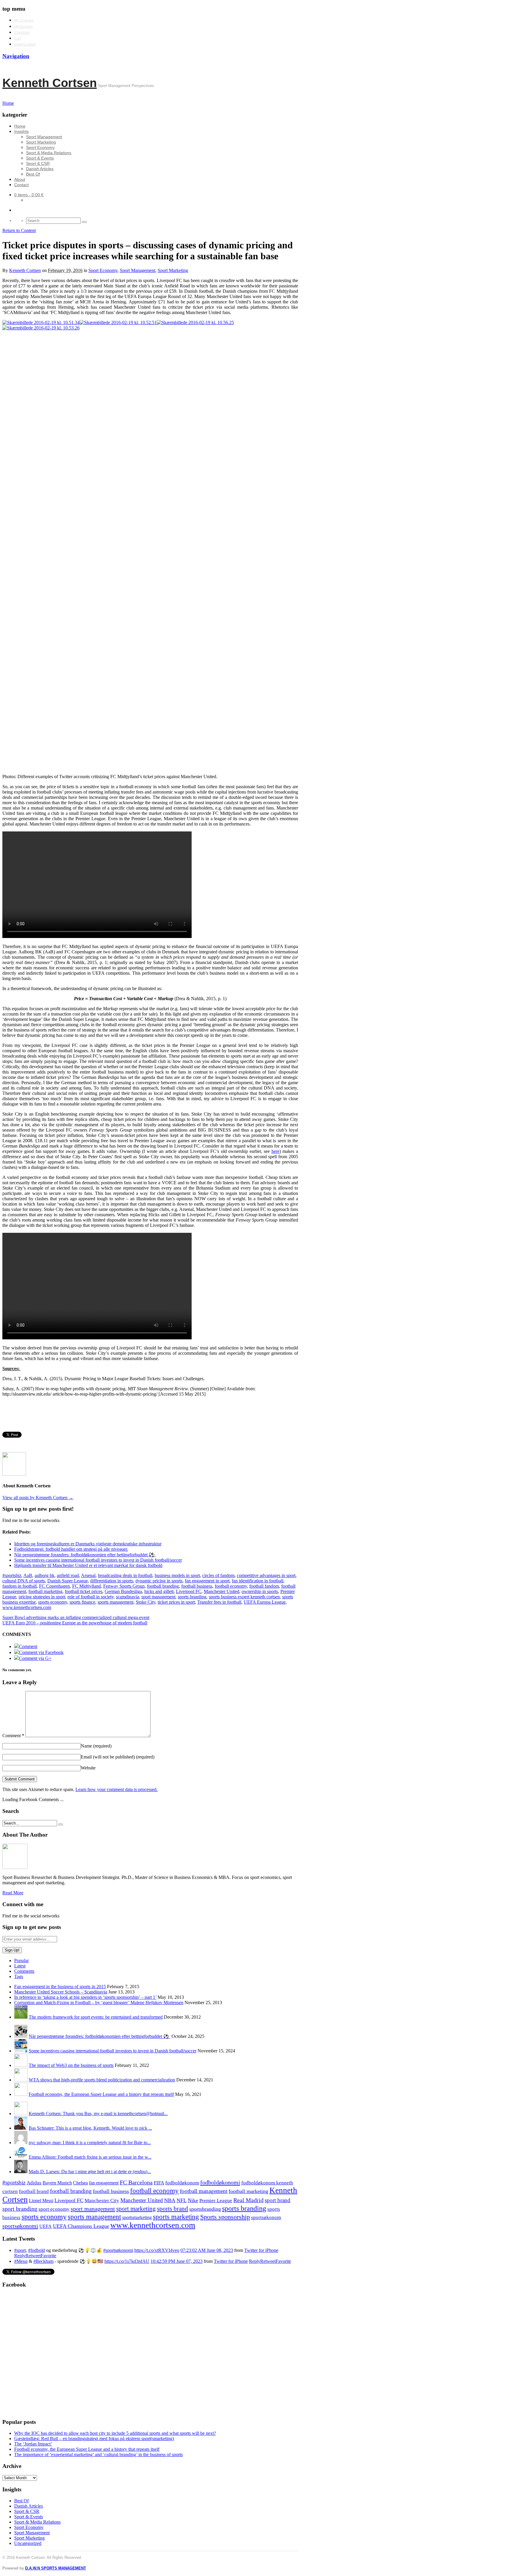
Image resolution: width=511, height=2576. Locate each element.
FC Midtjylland (86, 1586)
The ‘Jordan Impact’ (33, 2444)
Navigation (16, 56)
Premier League (216, 2201)
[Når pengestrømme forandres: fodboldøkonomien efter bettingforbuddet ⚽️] (21, 2036)
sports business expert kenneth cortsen (244, 1597)
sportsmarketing (137, 2217)
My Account (23, 27)
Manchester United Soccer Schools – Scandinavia (61, 1992)
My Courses (24, 20)
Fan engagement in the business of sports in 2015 (60, 1987)
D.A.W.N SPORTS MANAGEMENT (56, 2568)
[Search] (84, 222)
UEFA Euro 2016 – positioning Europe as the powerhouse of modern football (75, 1623)
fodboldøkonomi (220, 2182)
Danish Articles (40, 169)
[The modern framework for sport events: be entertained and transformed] (21, 2017)
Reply (20, 2256)
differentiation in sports (112, 1581)
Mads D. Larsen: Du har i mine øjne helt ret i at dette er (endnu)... (90, 2172)
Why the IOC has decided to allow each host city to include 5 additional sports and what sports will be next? (115, 2433)
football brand (34, 2191)
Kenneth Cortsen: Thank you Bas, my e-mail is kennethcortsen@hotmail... (98, 2114)
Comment (13, 1736)
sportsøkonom (266, 2217)
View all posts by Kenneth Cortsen (38, 1498)
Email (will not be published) (118, 1757)
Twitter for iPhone (261, 2250)
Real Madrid (248, 2200)
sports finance (82, 1602)
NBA (170, 2200)
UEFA (46, 2226)
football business (197, 1586)
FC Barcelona (136, 2182)
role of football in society (90, 1597)
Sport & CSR (38, 163)
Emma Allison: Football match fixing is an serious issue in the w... (90, 2157)
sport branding (20, 2209)
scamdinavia (127, 1597)
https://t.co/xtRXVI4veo (157, 2250)
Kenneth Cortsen (50, 83)
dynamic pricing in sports (159, 1581)
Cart (18, 38)
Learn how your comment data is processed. (117, 1789)
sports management (115, 1602)
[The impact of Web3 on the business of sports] (21, 2065)
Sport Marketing (41, 142)
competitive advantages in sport (266, 1575)
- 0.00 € (29, 195)
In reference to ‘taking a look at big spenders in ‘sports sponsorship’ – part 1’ (85, 1997)
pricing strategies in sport (42, 1597)
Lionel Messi (41, 2201)
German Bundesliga (123, 1591)
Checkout (22, 33)
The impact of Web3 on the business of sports (71, 2065)
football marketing (45, 1591)
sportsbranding (205, 2209)
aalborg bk (45, 1575)
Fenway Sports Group (124, 1586)
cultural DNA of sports (24, 1581)
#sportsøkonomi (118, 2250)
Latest (20, 1966)
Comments (24, 1971)
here (275, 1151)
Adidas (34, 2183)
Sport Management (44, 137)
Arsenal (88, 1575)
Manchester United (221, 1591)
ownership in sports (260, 1591)
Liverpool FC (189, 1591)
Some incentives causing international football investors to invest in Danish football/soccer (113, 2051)
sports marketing (176, 2217)
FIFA (159, 2183)
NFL (182, 2200)
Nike (193, 2200)
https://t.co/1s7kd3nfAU (127, 2261)
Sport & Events (40, 158)
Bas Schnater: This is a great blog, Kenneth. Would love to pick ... (90, 2128)
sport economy (54, 2209)
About (20, 179)
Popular (21, 1960)
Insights (21, 131)
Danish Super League (68, 1581)
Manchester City (102, 2201)
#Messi (21, 2261)
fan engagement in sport (207, 1581)
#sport (20, 2250)
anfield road (68, 1575)
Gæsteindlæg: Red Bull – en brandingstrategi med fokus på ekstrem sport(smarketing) (94, 2439)
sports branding (192, 1597)
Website (88, 1768)
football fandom (264, 1586)
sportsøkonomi (20, 2226)
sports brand (173, 2209)
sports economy (53, 1602)
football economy (231, 1586)
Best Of (33, 174)
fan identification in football (258, 1581)
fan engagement (104, 2183)
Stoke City (145, 1602)
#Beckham (43, 2261)
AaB (28, 1575)
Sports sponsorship (225, 2217)
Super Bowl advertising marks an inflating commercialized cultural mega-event (76, 1617)
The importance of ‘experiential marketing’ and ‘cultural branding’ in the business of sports (98, 2454)
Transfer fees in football (219, 1602)
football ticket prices (84, 1591)
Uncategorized (28, 2543)
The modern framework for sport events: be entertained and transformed (96, 2017)
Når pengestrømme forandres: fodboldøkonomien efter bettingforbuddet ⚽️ (100, 2036)
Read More (13, 1893)
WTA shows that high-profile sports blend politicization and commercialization (102, 2080)
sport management (158, 1597)
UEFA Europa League (265, 1602)
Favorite (48, 2256)
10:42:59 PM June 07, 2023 (177, 2261)
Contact (21, 185)
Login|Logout (25, 44)
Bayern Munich (57, 2183)
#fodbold (37, 2250)
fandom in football (20, 1586)
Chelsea (80, 2183)
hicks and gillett (159, 1591)
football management (204, 2191)
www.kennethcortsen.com (27, 1607)
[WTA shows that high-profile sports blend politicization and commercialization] (21, 2080)
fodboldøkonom (182, 2183)
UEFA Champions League (81, 2226)
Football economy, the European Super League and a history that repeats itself (101, 2094)
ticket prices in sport (176, 1602)
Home (20, 126)
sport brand (278, 2200)
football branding (163, 1586)
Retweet (33, 2256)
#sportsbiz (12, 1575)
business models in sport (177, 1575)
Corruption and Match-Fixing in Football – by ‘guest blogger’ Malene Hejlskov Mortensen (99, 2003)
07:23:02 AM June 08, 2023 (207, 2250)
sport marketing (136, 2209)
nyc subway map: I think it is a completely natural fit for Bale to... (90, 2143)
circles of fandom (218, 1575)
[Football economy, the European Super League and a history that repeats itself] (21, 2094)
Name (96, 1746)
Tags (19, 1976)
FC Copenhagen (54, 1586)
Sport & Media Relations (49, 153)
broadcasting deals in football (125, 1575)
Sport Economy (40, 147)
